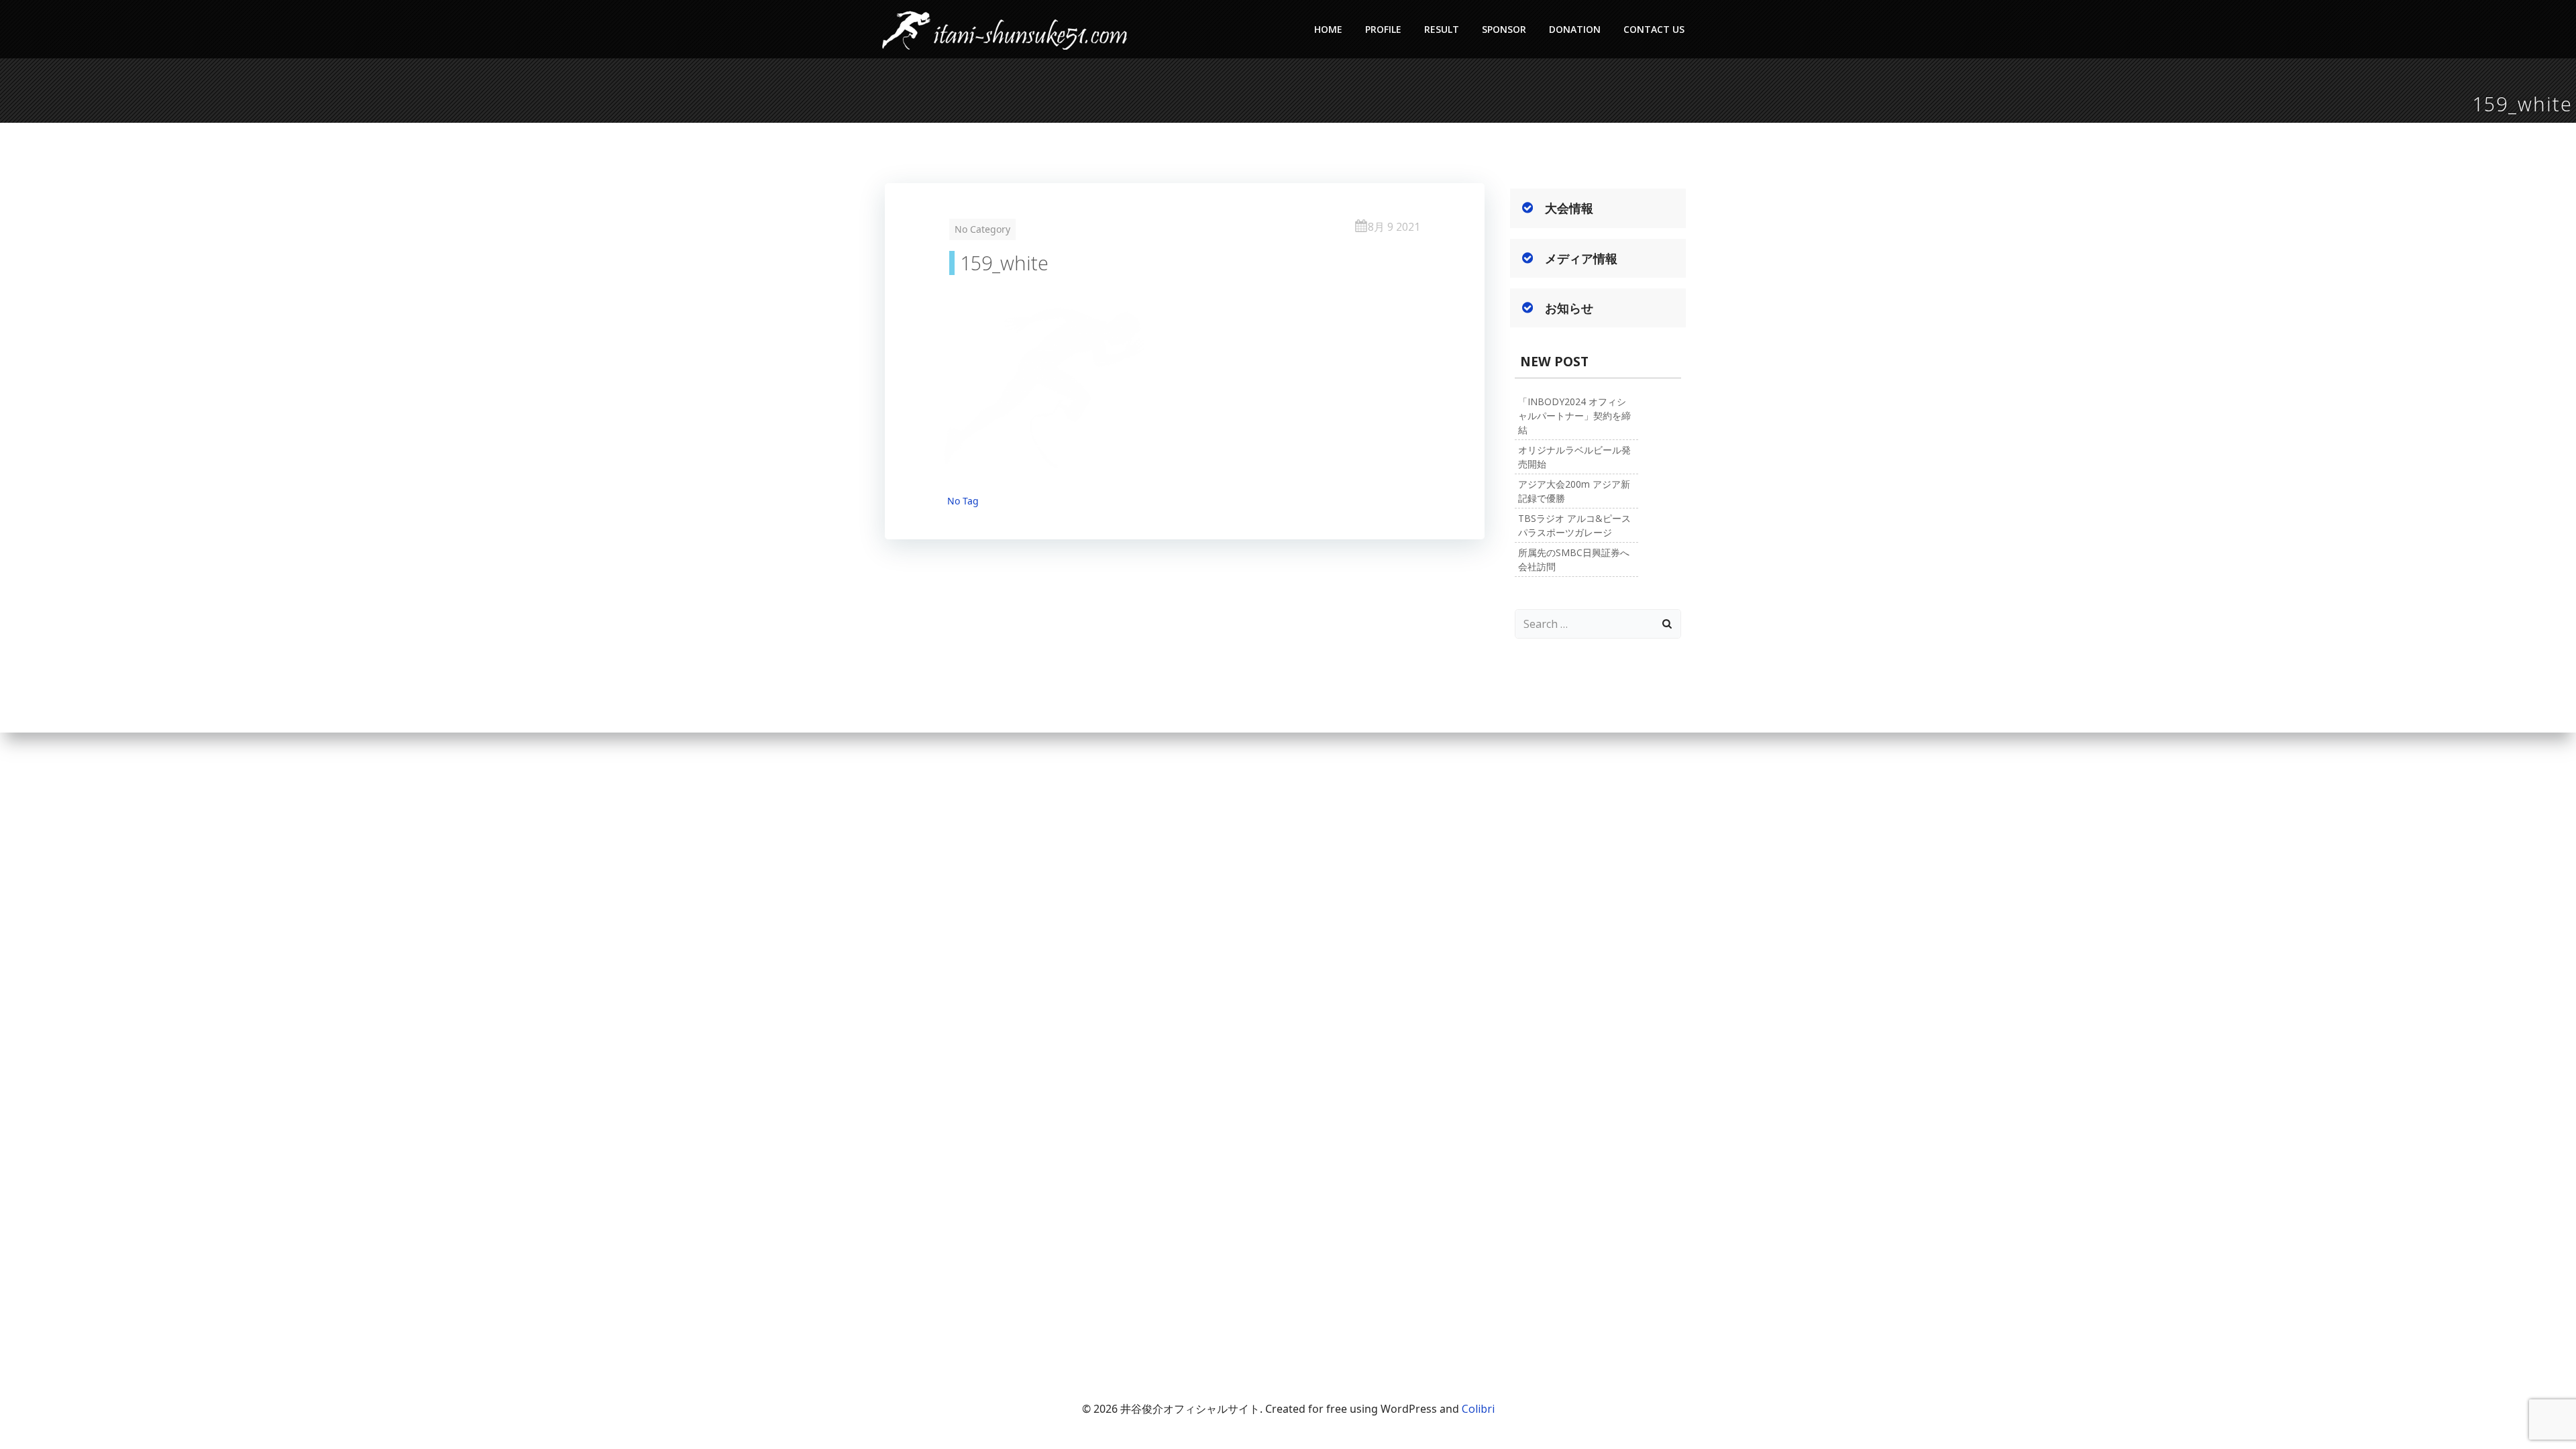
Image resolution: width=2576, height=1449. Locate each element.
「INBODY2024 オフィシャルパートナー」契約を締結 (1574, 416)
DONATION (1575, 29)
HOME (1328, 29)
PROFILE (1383, 29)
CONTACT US (1654, 29)
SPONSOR (1504, 29)
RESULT (1442, 29)
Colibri (1478, 1409)
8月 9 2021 (1394, 227)
